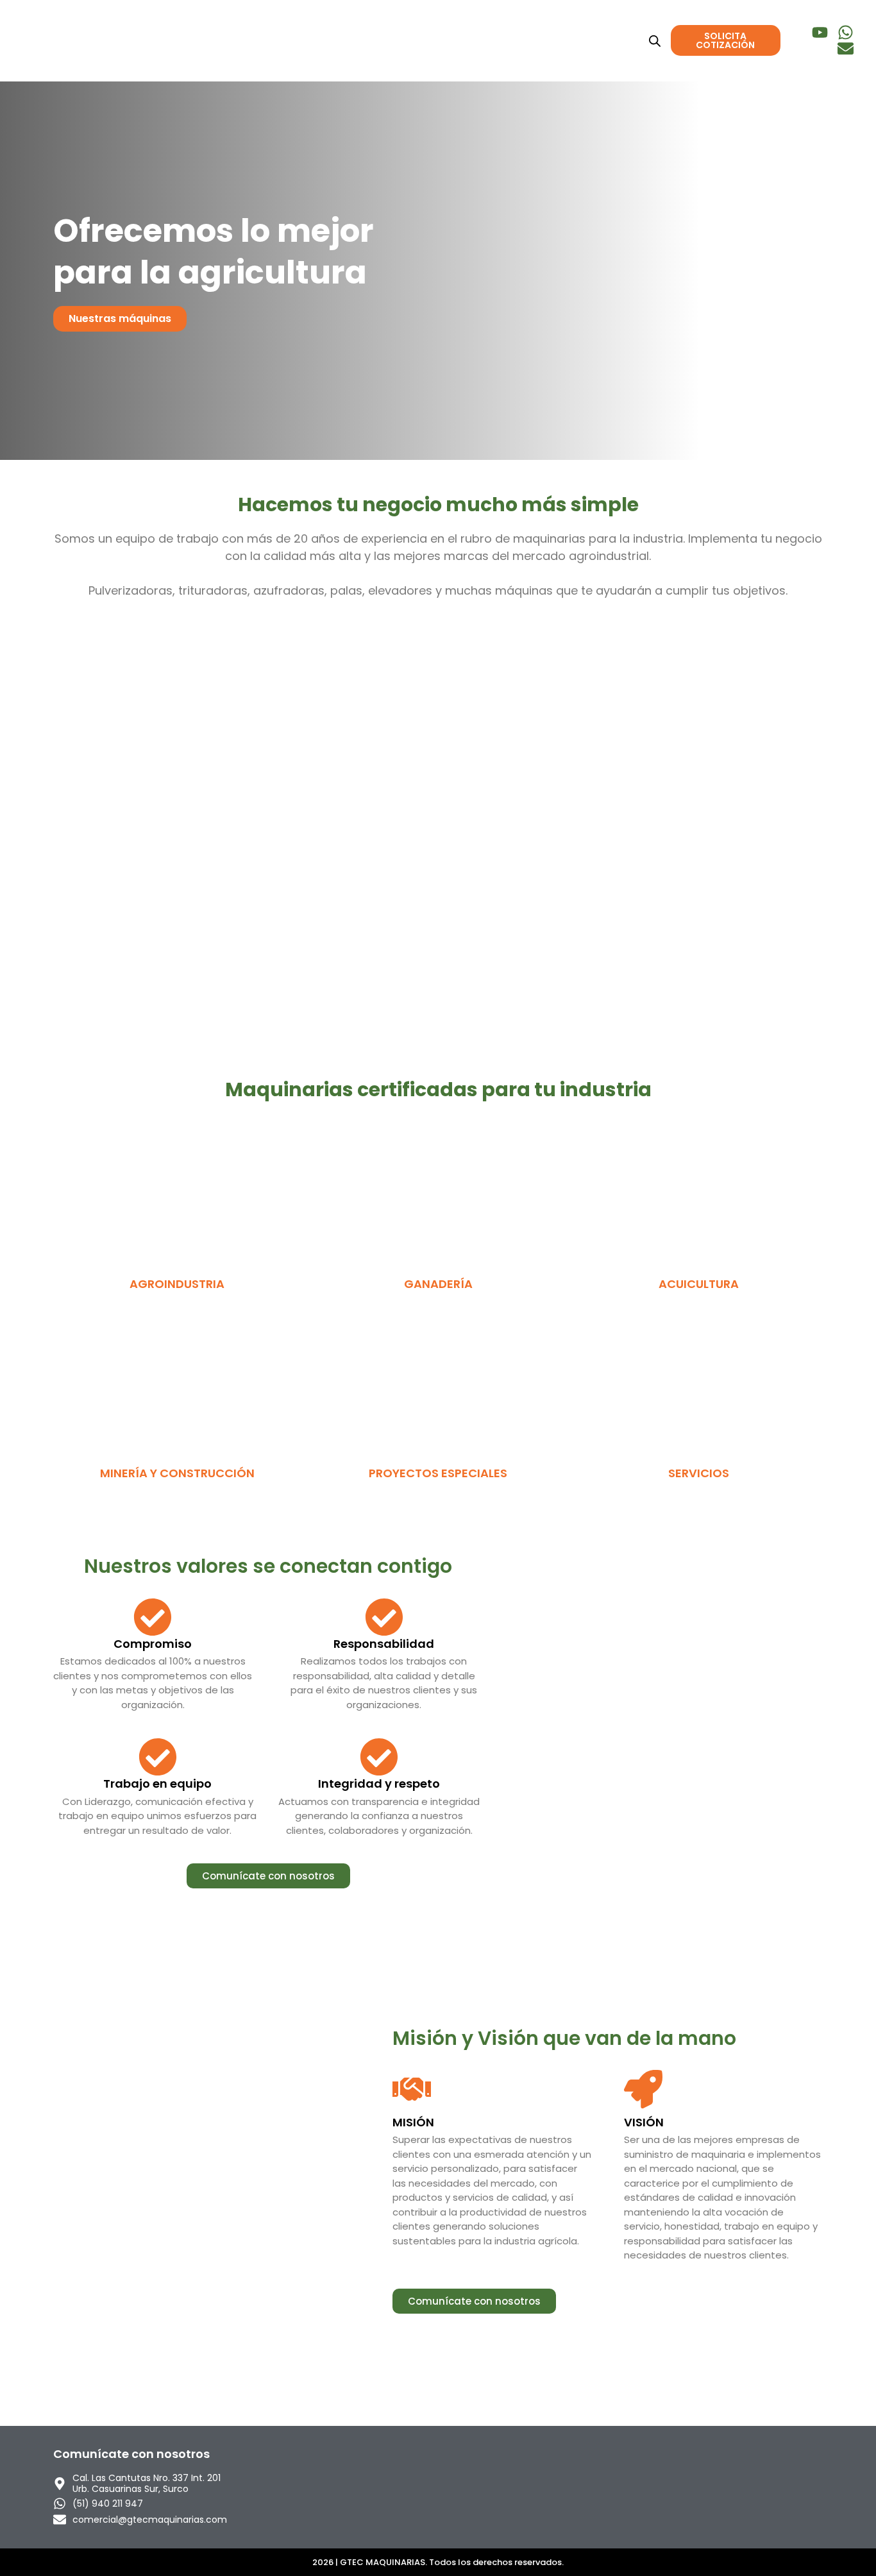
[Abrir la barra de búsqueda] (655, 41)
